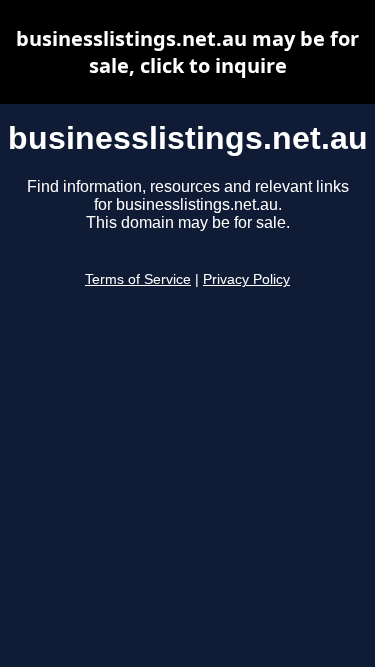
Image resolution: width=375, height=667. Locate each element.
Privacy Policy (246, 279)
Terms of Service (138, 279)
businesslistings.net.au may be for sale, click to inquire (187, 52)
